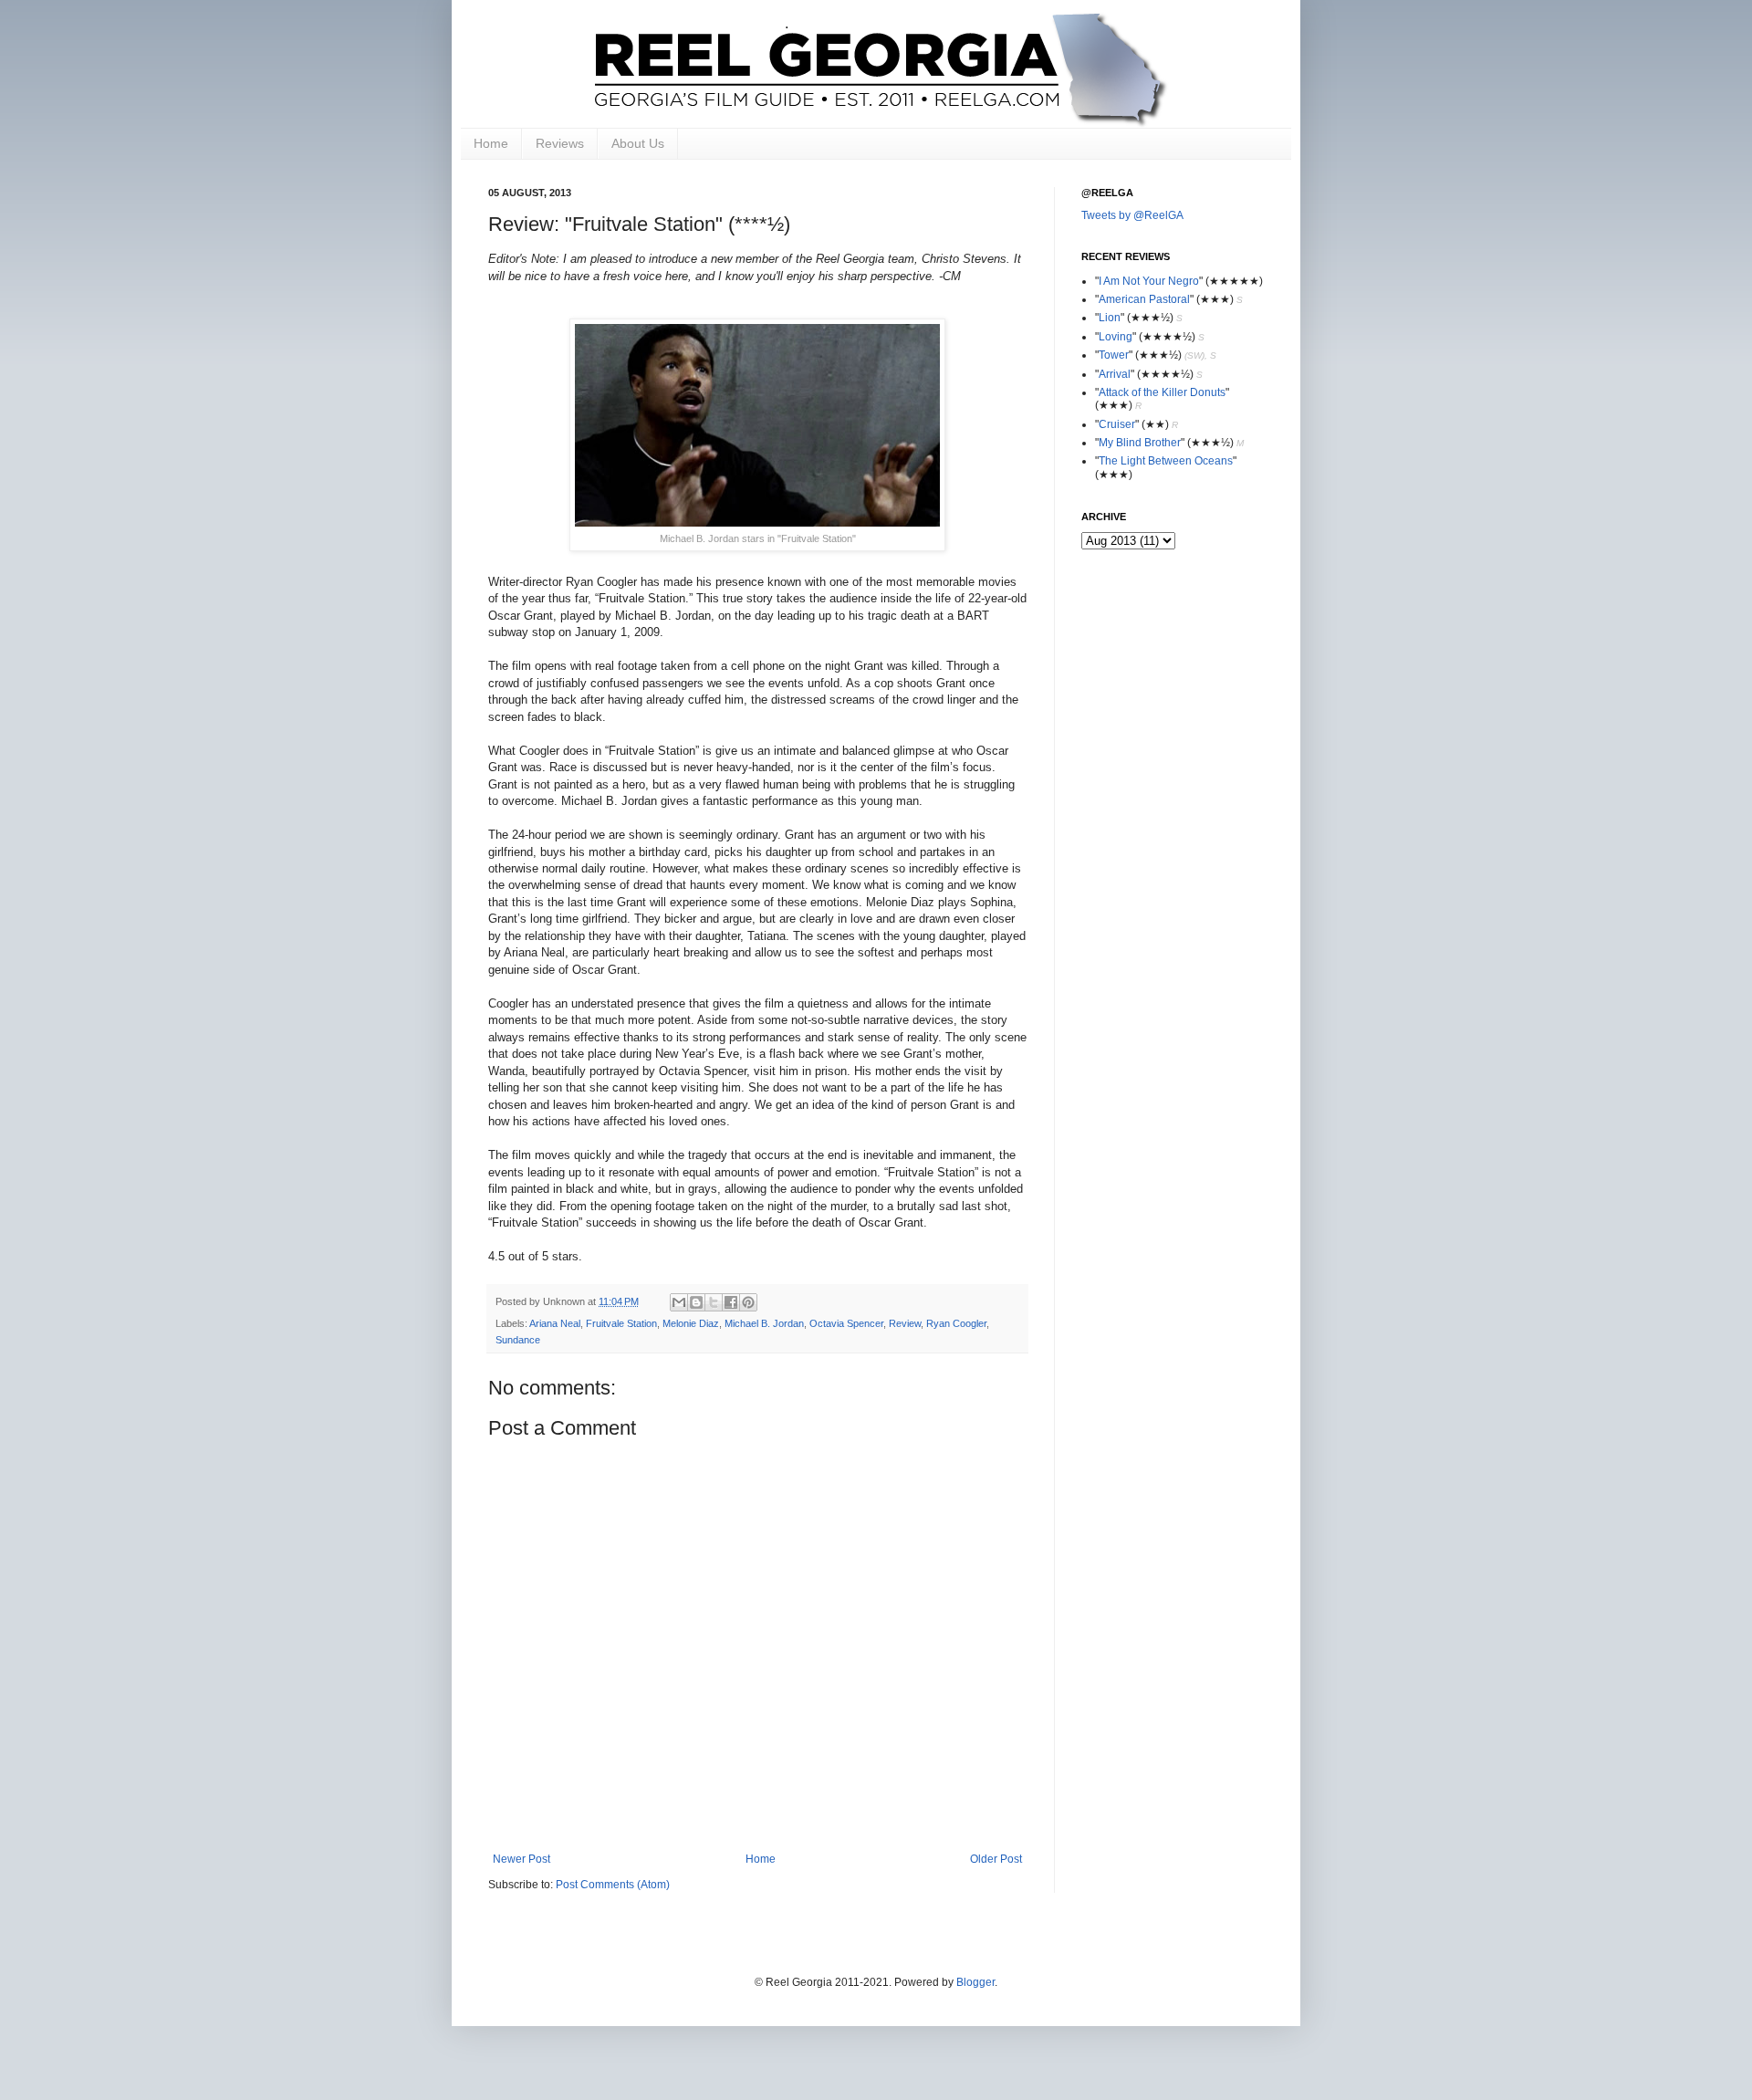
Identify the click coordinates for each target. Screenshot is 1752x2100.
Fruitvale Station (621, 1323)
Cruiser (1117, 424)
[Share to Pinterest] (748, 1302)
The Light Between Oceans (1166, 461)
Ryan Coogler (956, 1323)
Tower (1114, 355)
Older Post (996, 1859)
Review (905, 1323)
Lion (1110, 318)
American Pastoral (1144, 299)
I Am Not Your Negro (1149, 281)
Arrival (1115, 374)
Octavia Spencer (846, 1323)
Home (491, 143)
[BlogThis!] (696, 1302)
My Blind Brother (1140, 443)
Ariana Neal (555, 1323)
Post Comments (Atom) (613, 1885)
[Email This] (679, 1302)
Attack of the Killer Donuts (1162, 392)
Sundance (518, 1340)
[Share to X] (714, 1302)
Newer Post (521, 1859)
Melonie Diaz (691, 1323)
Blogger (975, 1982)
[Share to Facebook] (731, 1302)
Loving (1116, 337)
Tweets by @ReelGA (1132, 215)
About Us (638, 143)
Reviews (560, 143)
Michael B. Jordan (764, 1323)
